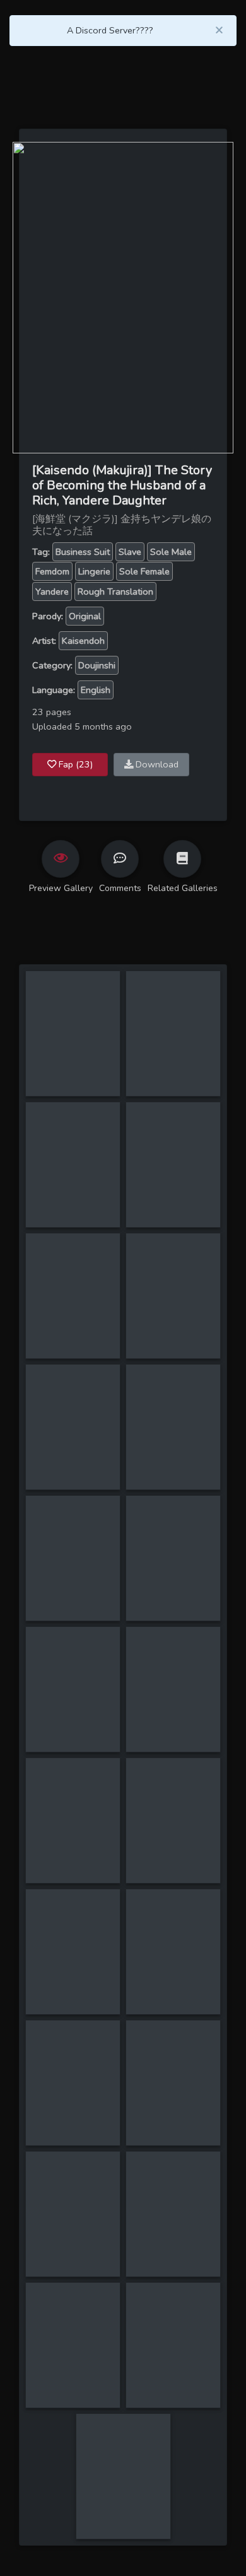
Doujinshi (97, 665)
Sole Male (171, 552)
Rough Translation (115, 592)
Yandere (52, 592)
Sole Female (144, 571)
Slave (130, 552)
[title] (73, 978)
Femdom (52, 571)
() (76, 764)
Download (156, 764)
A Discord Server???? (110, 30)
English (96, 690)
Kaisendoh (83, 641)
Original (85, 616)
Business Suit (83, 552)
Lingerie (94, 571)
